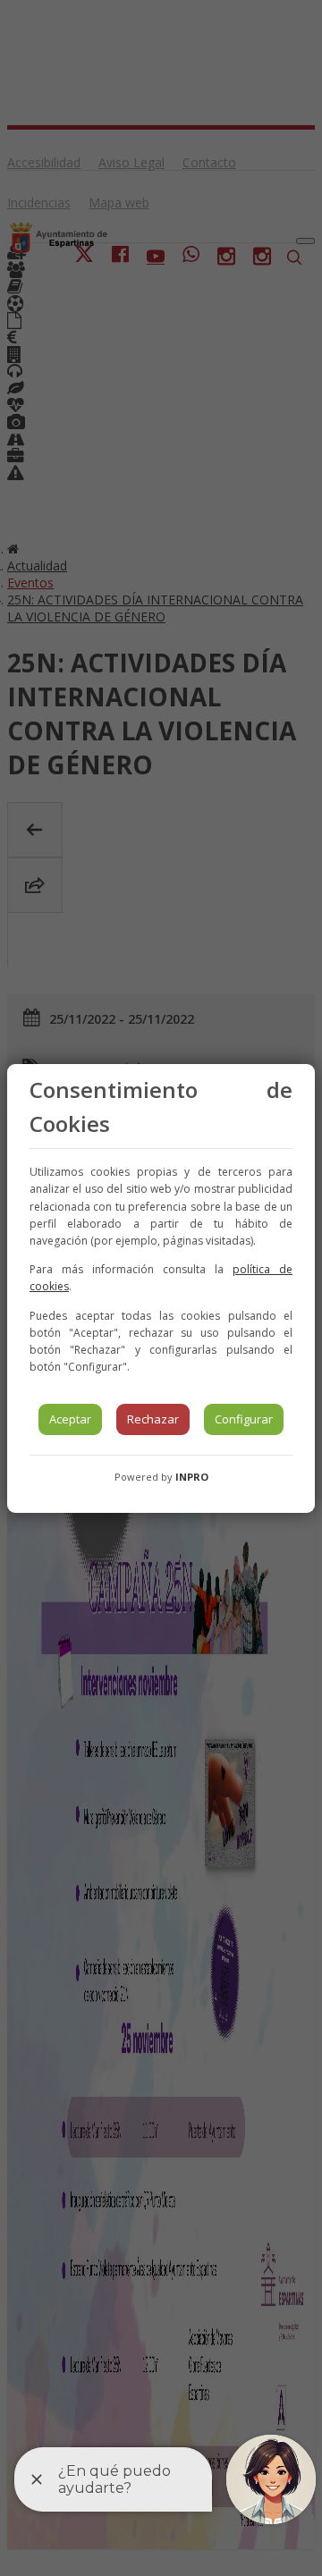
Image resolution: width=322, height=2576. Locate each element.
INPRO (192, 1477)
